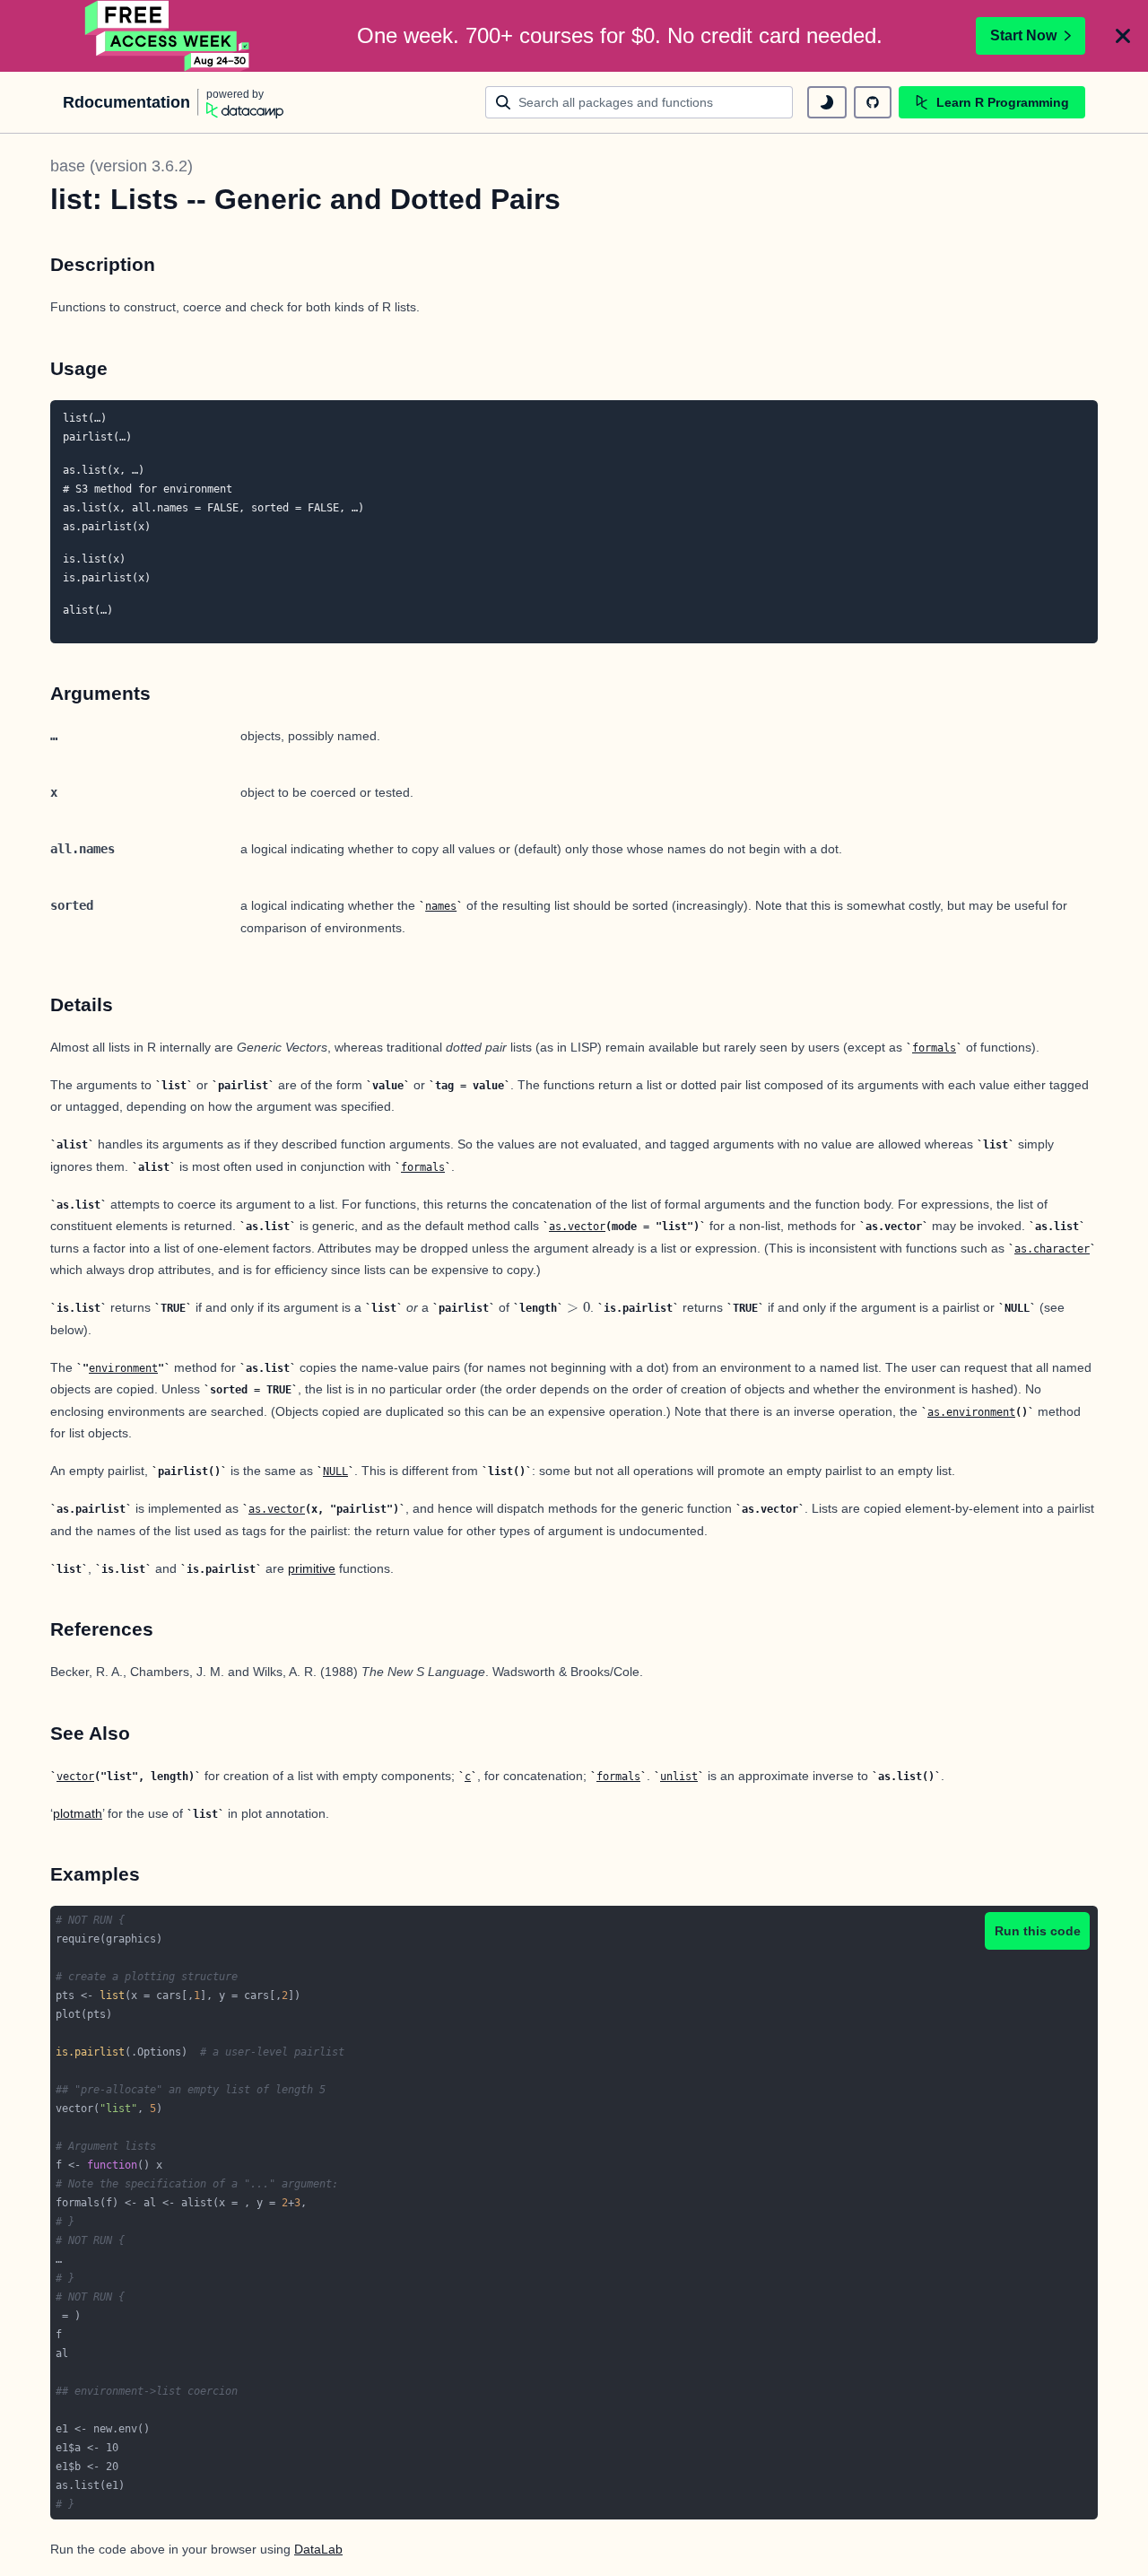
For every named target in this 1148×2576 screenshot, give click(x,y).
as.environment (971, 1412)
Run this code (1038, 1931)
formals (934, 1048)
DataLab (318, 2549)
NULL (335, 1471)
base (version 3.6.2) (122, 166)
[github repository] (873, 102)
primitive (312, 1568)
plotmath (78, 1813)
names (441, 906)
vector (75, 1777)
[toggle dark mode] (827, 102)
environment (123, 1368)
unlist (679, 1777)
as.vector (577, 1227)
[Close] (1123, 36)
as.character (1052, 1249)
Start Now (1023, 35)
